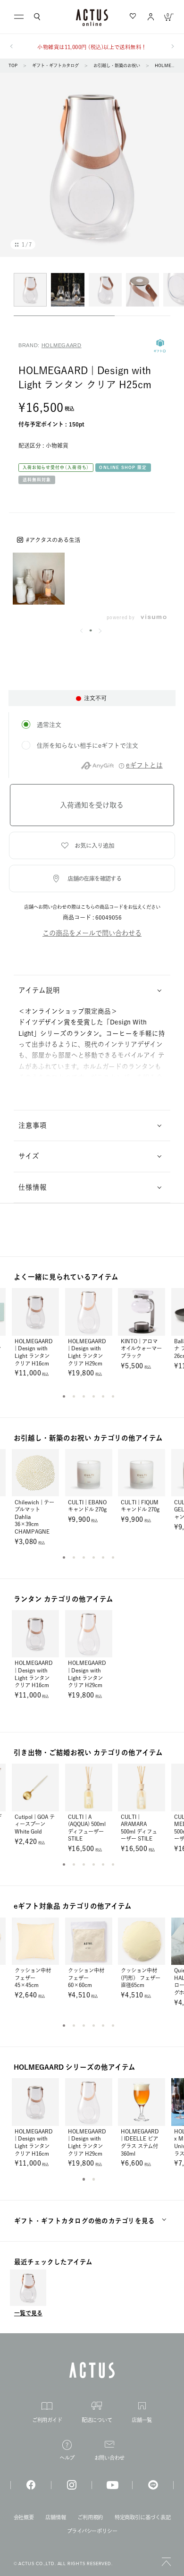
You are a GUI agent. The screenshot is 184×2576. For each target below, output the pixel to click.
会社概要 (24, 2517)
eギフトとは (144, 765)
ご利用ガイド (47, 2420)
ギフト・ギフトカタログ (55, 65)
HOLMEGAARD (62, 345)
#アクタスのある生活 (53, 540)
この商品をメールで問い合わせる (92, 933)
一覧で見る (28, 2313)
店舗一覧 (142, 2420)
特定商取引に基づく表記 (142, 2517)
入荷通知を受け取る (92, 805)
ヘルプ (67, 2458)
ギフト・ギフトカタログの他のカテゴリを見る (85, 2221)
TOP (13, 65)
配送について (97, 2420)
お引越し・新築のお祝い (117, 65)
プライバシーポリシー (92, 2531)
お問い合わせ (110, 2458)
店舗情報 (55, 2517)
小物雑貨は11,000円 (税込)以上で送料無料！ (92, 47)
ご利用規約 (90, 2517)
